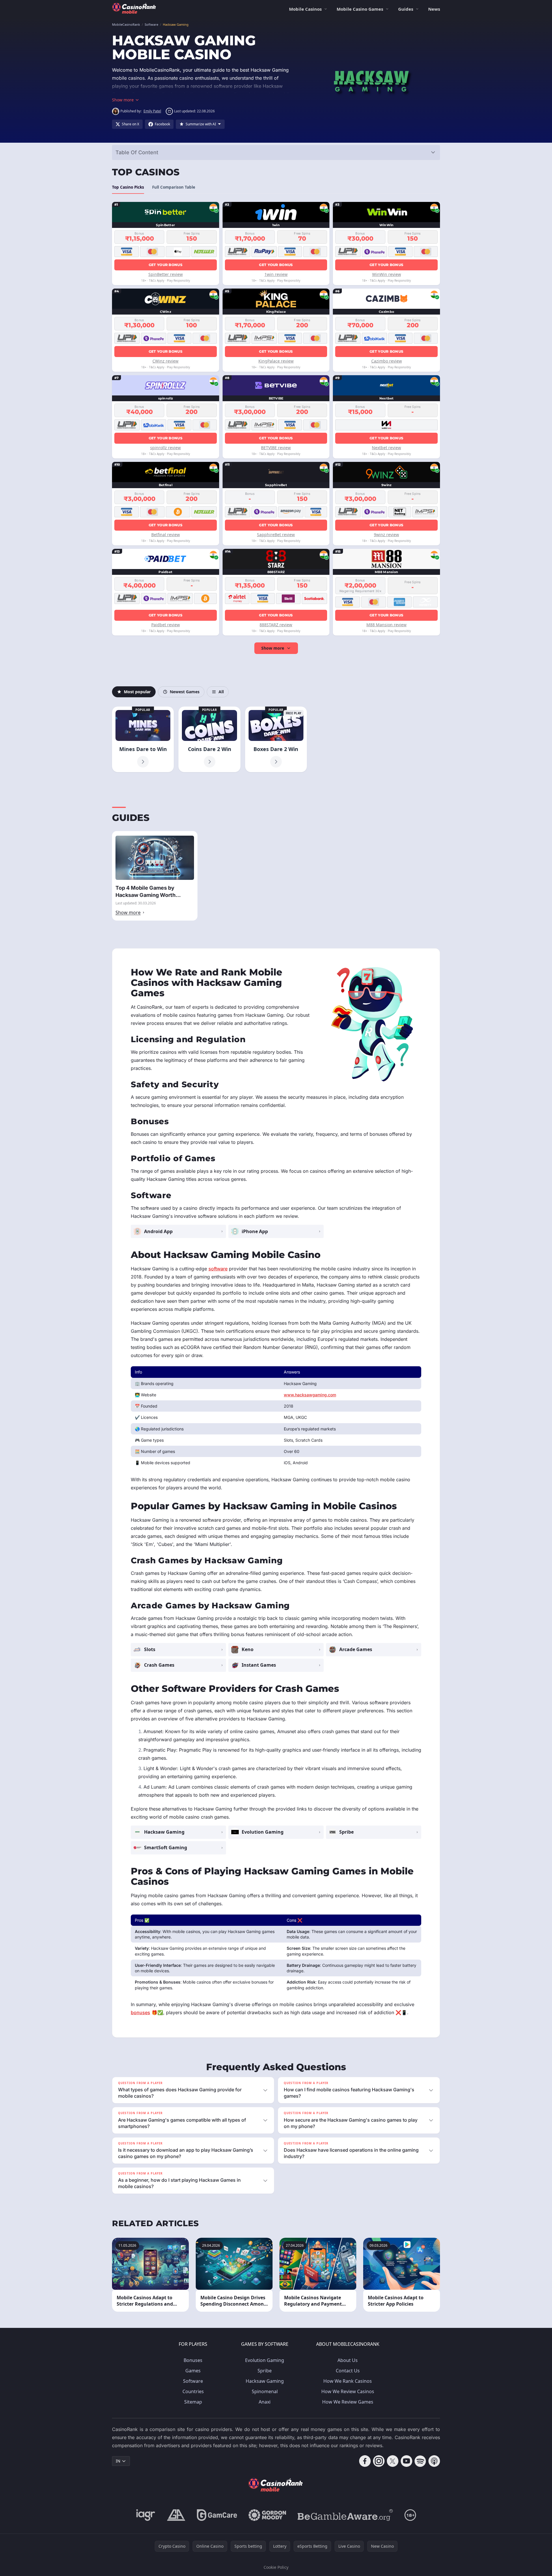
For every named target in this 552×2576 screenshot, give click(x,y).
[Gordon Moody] (267, 2515)
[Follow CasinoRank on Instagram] (379, 2461)
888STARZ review (276, 625)
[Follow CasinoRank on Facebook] (365, 2461)
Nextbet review (386, 448)
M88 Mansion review (386, 625)
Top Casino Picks (128, 187)
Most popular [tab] (137, 692)
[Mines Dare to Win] (143, 739)
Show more (273, 648)
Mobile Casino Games (360, 9)
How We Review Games (348, 2402)
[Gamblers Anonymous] (176, 2515)
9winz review (386, 535)
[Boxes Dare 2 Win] (276, 739)
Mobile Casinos (305, 9)
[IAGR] (146, 2515)
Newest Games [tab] (185, 692)
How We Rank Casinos (348, 2381)
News (434, 9)
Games (193, 2371)
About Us (348, 2360)
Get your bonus (166, 265)
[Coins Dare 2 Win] (209, 739)
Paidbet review (166, 625)
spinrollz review (165, 448)
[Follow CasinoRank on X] (393, 2461)
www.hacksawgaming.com (310, 1395)
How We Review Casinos (348, 2391)
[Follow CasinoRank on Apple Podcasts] (434, 2461)
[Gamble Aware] (345, 2515)
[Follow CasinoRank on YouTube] (406, 2461)
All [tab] (221, 692)
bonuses (140, 2012)
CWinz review (165, 361)
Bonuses (193, 2360)
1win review (276, 274)
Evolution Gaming (265, 2360)
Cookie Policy (276, 2567)
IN (118, 2461)
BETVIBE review (276, 448)
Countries (193, 2391)
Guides (406, 9)
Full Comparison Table (174, 187)
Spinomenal (265, 2391)
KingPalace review (276, 361)
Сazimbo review (387, 361)
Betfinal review (166, 535)
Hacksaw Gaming (265, 2381)
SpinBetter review (166, 274)
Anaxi (265, 2402)
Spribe (265, 2371)
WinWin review (387, 274)
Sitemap (193, 2402)
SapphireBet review (276, 535)
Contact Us (348, 2371)
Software (193, 2381)
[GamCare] (217, 2515)
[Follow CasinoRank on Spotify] (420, 2461)
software (218, 1269)
